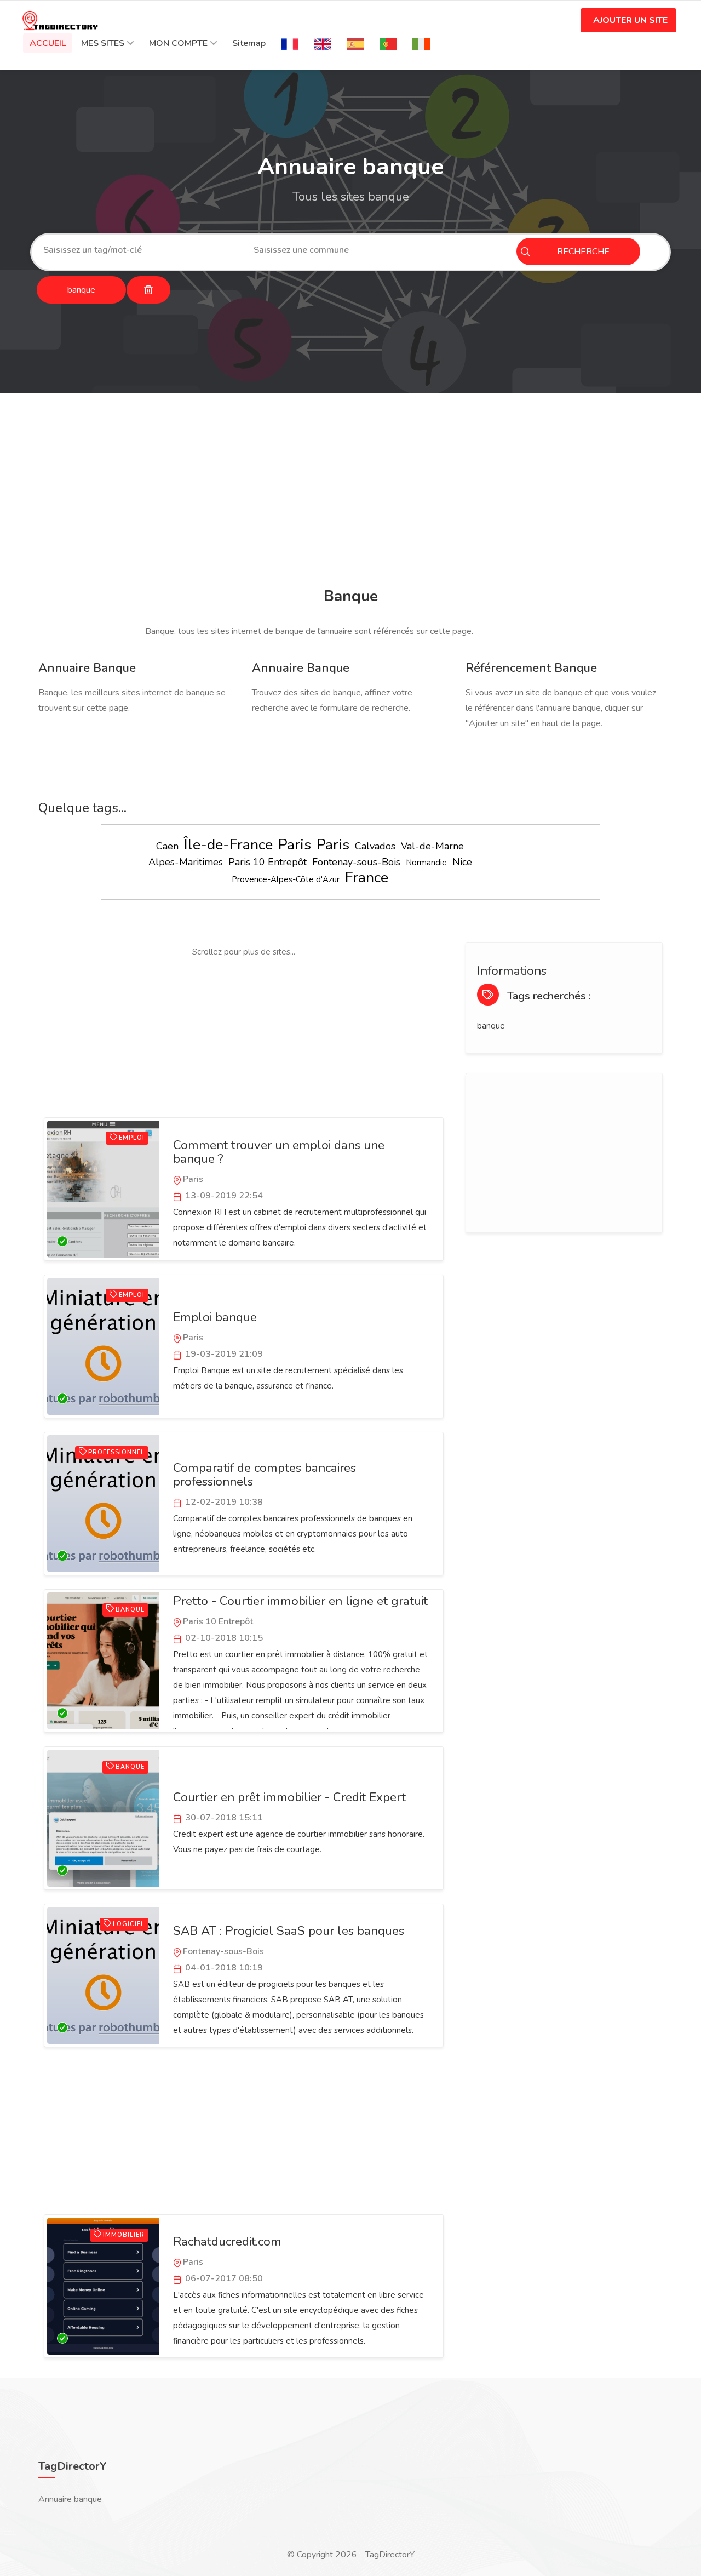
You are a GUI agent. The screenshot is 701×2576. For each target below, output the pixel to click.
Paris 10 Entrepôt (268, 862)
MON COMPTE (178, 43)
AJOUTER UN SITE (630, 20)
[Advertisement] (350, 492)
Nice (462, 862)
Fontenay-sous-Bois (356, 862)
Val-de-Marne (432, 846)
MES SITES (103, 43)
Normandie (426, 863)
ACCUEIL (48, 43)
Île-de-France (228, 845)
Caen (167, 846)
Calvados (375, 846)
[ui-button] (148, 290)
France (367, 878)
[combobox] (140, 250)
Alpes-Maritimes (186, 862)
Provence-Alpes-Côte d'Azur (286, 879)
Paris (295, 845)
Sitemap (249, 43)
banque (491, 1026)
